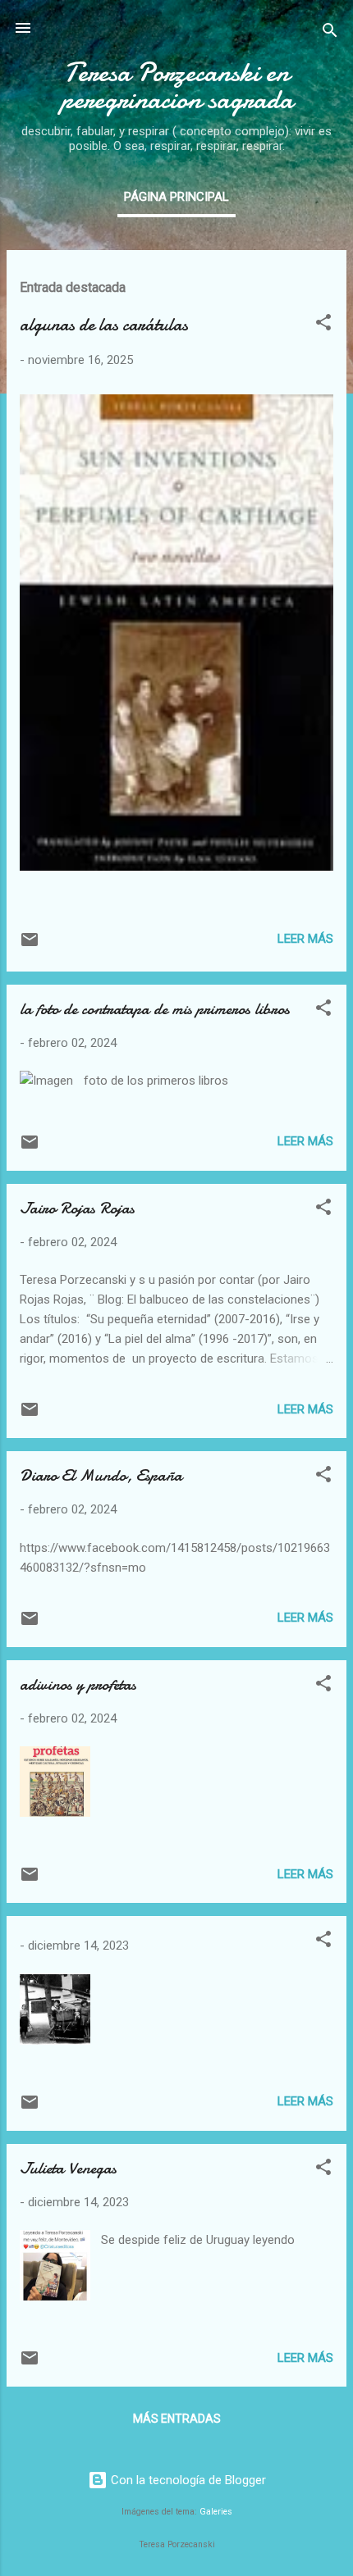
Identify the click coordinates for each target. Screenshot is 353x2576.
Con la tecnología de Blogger (187, 2480)
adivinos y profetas (78, 1684)
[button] (323, 325)
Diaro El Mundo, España (101, 1475)
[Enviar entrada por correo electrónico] (30, 945)
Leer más (305, 939)
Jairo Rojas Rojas (77, 1208)
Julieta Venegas (68, 2168)
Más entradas (177, 2419)
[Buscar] (330, 33)
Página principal (176, 197)
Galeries (216, 2512)
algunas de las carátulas (104, 325)
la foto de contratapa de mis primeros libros (155, 1009)
